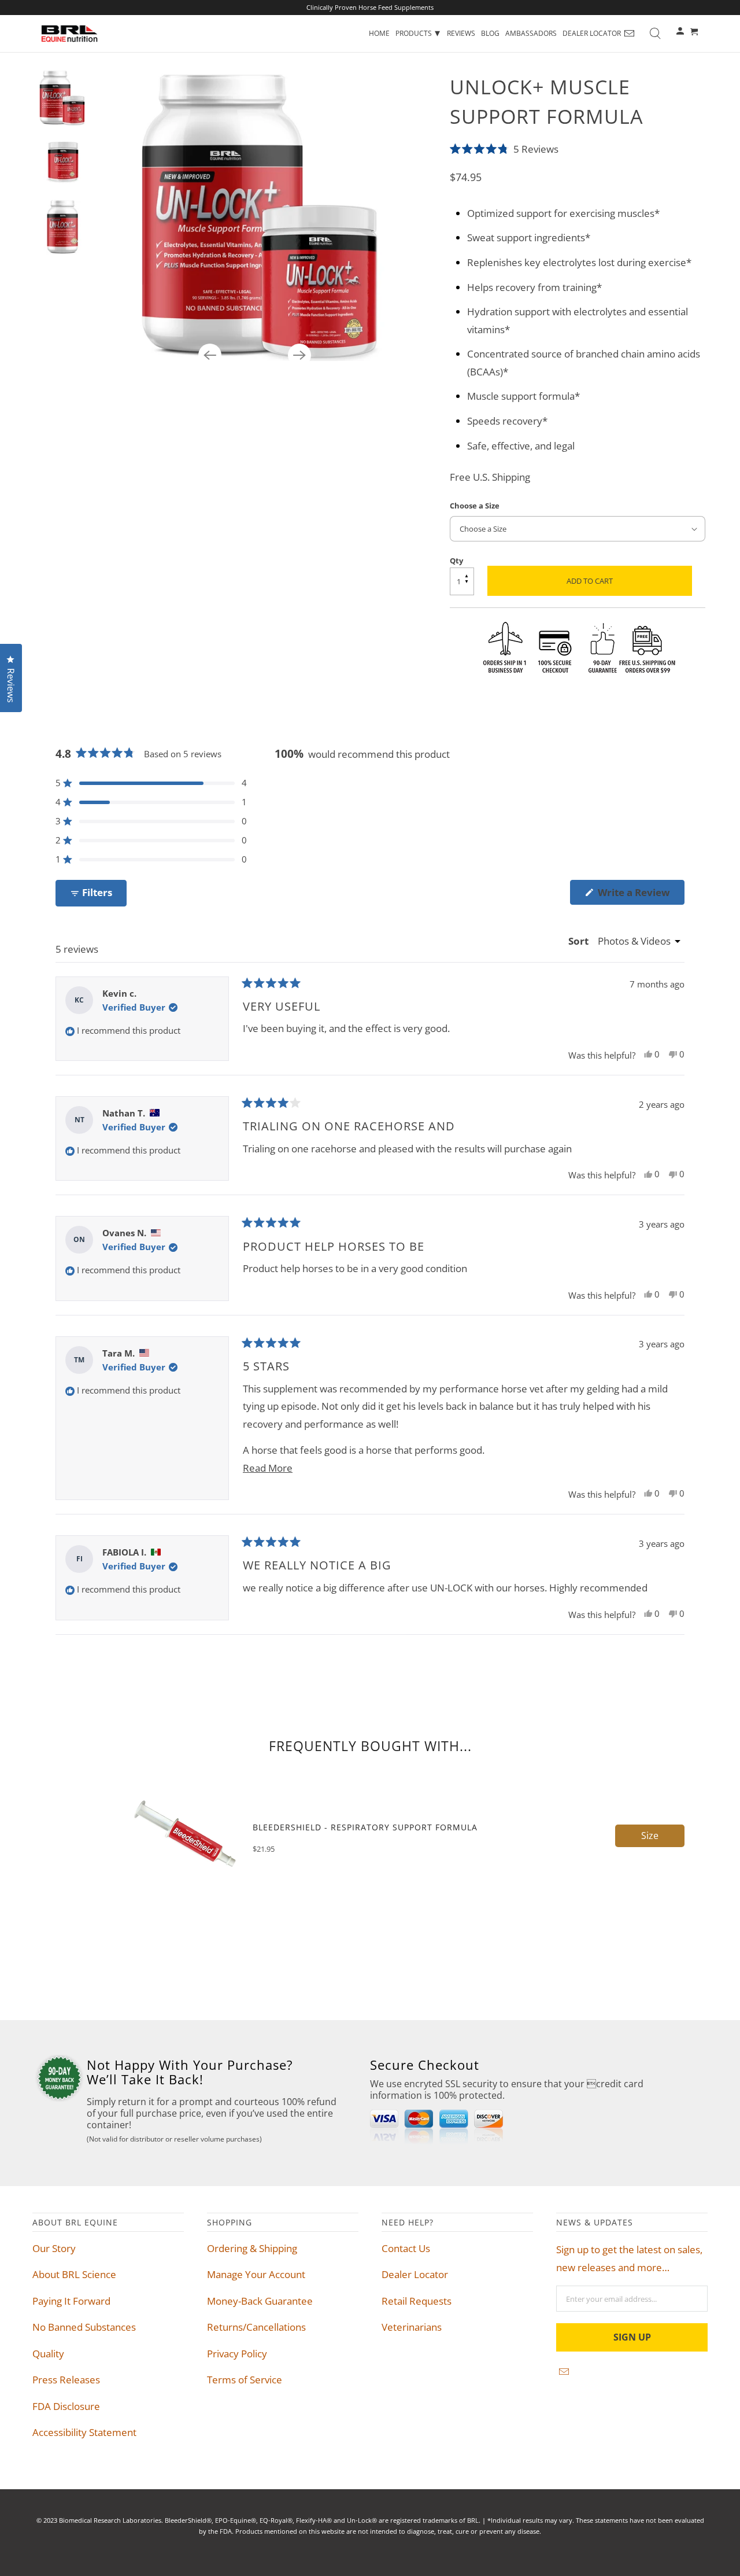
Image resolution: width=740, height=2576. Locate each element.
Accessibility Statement (84, 2432)
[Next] (299, 355)
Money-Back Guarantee (260, 2301)
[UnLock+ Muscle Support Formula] (261, 215)
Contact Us (406, 2248)
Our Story (54, 2248)
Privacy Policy (237, 2354)
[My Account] (681, 34)
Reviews (461, 33)
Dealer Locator (592, 33)
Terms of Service (245, 2380)
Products (418, 32)
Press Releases (66, 2380)
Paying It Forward (71, 2301)
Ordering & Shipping (252, 2248)
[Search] (655, 34)
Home (379, 33)
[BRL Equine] (69, 34)
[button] (578, 148)
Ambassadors (531, 33)
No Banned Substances (84, 2327)
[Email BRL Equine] (630, 34)
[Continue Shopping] (695, 31)
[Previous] (210, 355)
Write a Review (637, 895)
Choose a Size (475, 506)
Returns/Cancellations (256, 2327)
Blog (490, 33)
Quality (48, 2354)
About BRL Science (74, 2274)
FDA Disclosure (66, 2406)
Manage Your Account (256, 2274)
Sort (580, 941)
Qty (456, 561)
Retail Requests (417, 2301)
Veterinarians (412, 2327)
